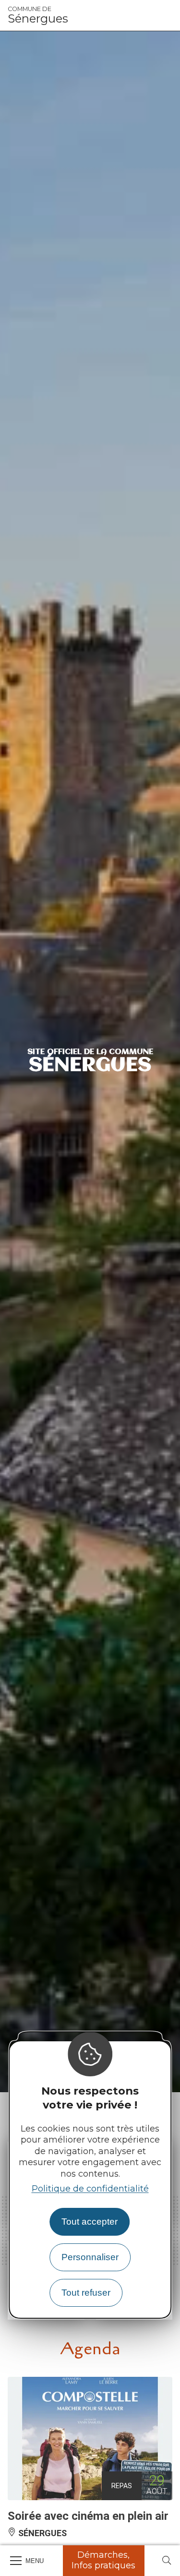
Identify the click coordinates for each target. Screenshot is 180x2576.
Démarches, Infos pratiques (103, 2560)
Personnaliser (90, 2257)
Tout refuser (86, 2293)
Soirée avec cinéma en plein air (88, 2516)
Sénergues (38, 15)
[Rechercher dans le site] (167, 2561)
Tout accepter (90, 2222)
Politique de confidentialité (90, 2189)
